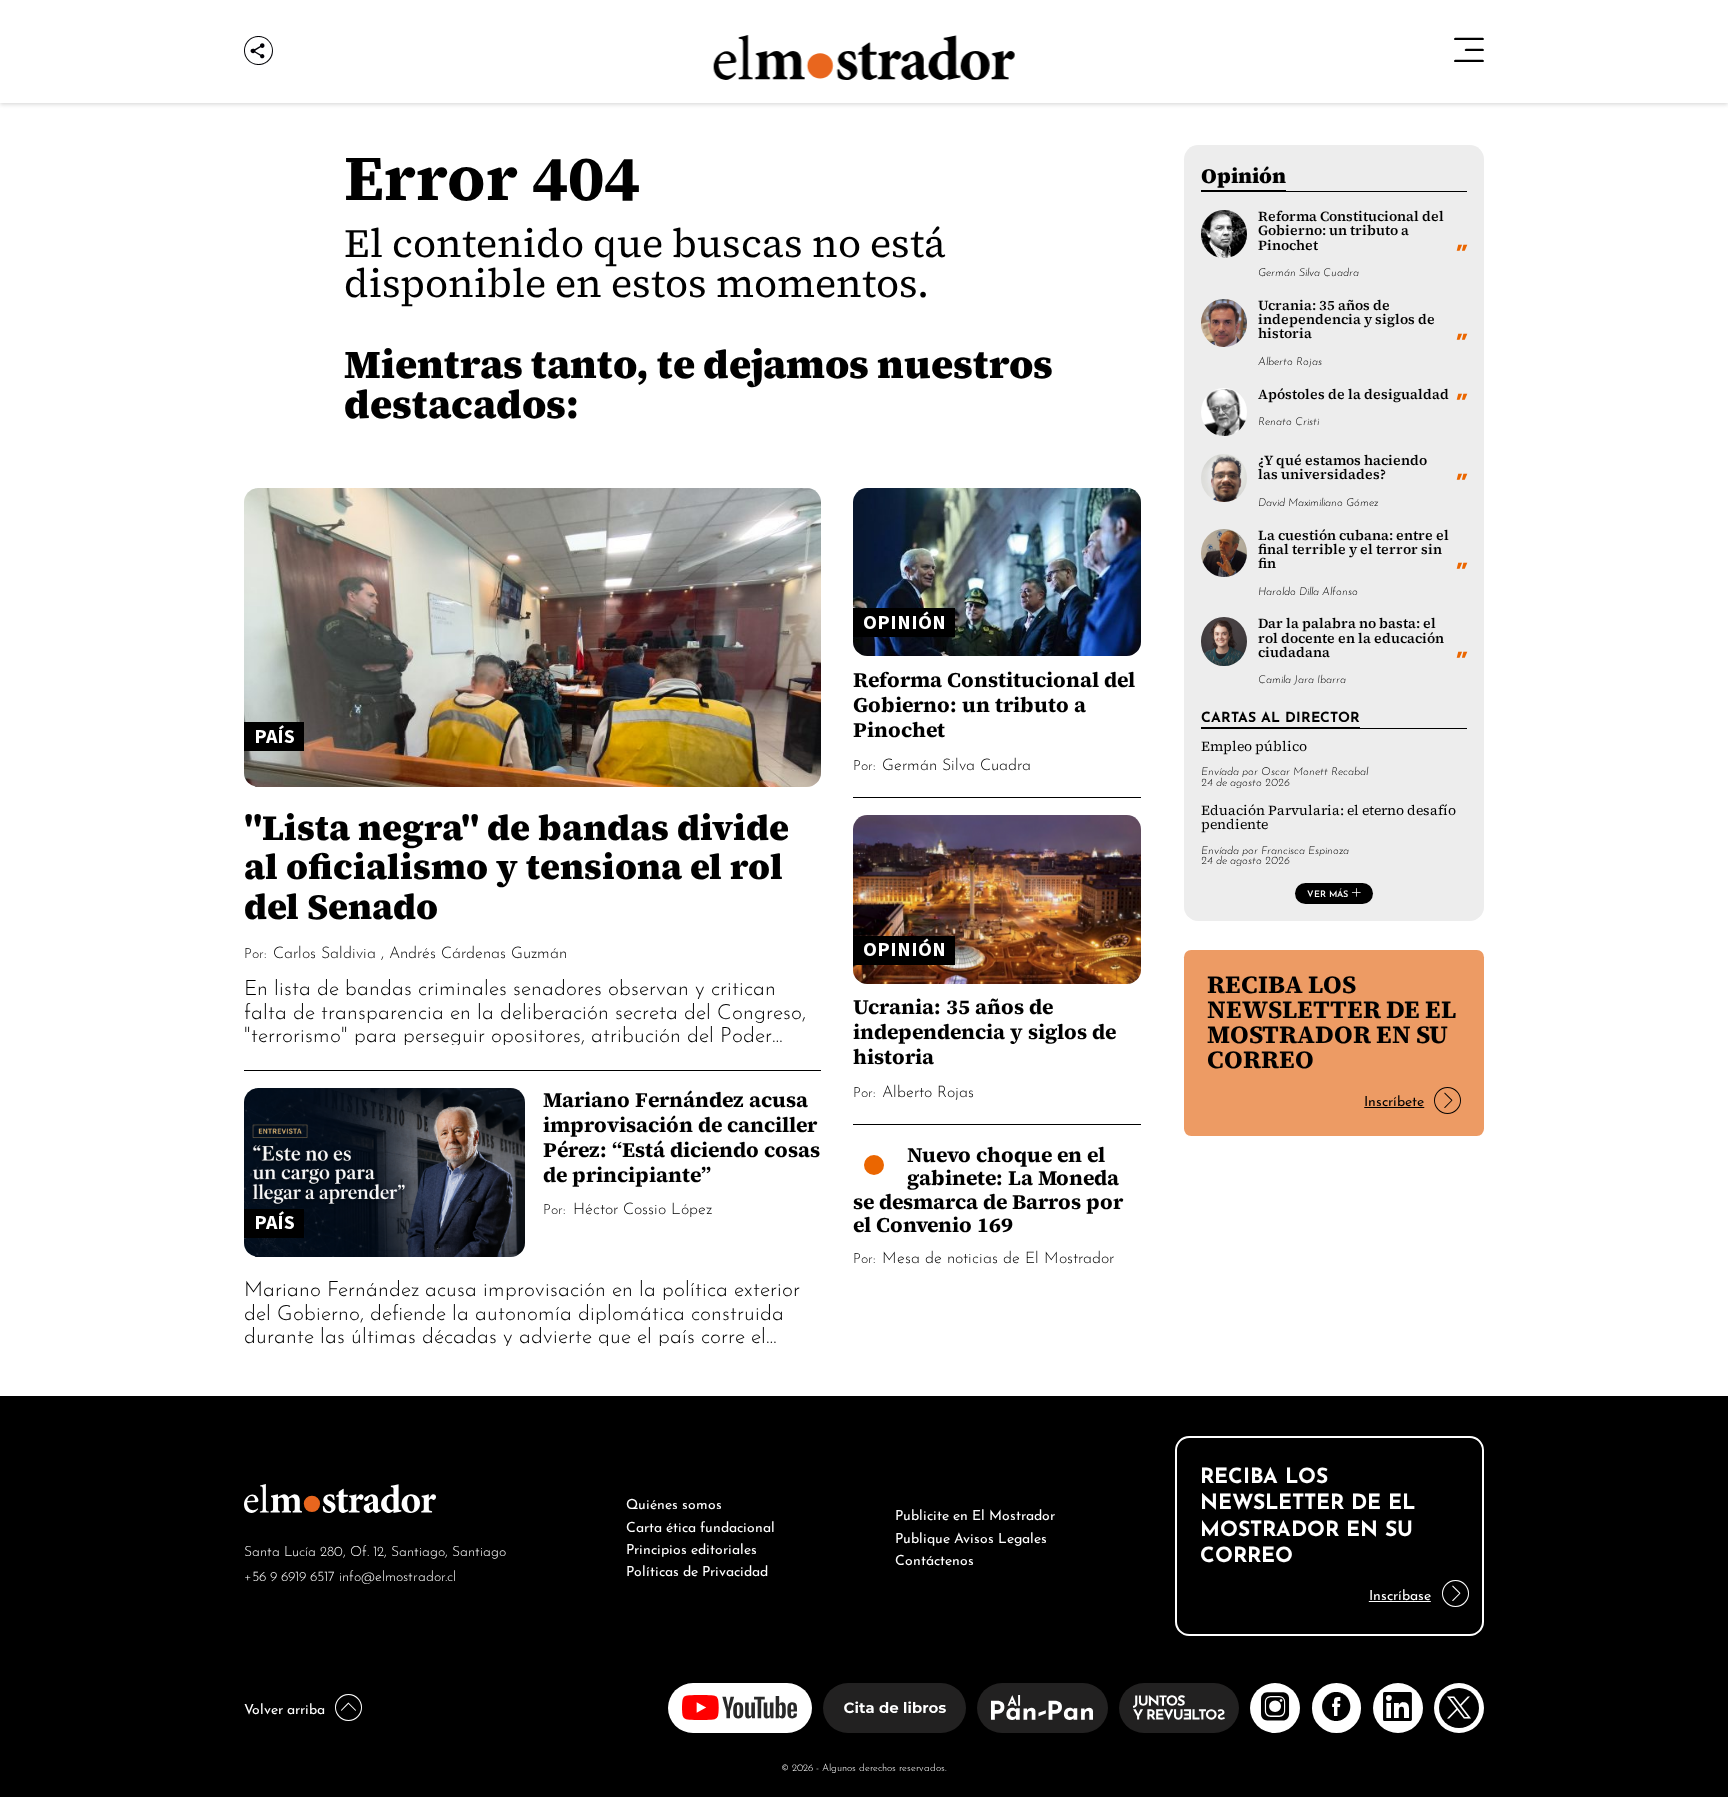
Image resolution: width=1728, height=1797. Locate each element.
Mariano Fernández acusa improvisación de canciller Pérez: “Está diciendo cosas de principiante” (681, 1137)
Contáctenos (934, 1558)
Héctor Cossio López (642, 1207)
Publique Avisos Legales (971, 1536)
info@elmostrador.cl (397, 1574)
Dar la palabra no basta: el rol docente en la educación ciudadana (1351, 638)
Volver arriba (284, 1707)
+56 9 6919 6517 (289, 1574)
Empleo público (1254, 746)
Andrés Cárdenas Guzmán (478, 951)
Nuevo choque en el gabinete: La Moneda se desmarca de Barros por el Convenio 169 (988, 1190)
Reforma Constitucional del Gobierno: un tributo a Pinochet (994, 704)
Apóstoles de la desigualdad (1353, 394)
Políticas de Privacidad (697, 1569)
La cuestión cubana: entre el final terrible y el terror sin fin (1353, 550)
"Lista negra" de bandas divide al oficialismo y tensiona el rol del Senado (516, 866)
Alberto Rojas (928, 1090)
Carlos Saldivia (324, 951)
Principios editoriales (691, 1547)
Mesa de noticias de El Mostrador (998, 1256)
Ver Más (1327, 893)
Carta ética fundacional (700, 1525)
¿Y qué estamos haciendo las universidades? (1342, 467)
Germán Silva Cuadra (956, 763)
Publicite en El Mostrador (975, 1513)
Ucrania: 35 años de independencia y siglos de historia (984, 1031)
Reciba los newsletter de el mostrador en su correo (1331, 1021)
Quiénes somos (674, 1502)
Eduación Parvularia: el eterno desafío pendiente (1328, 817)
